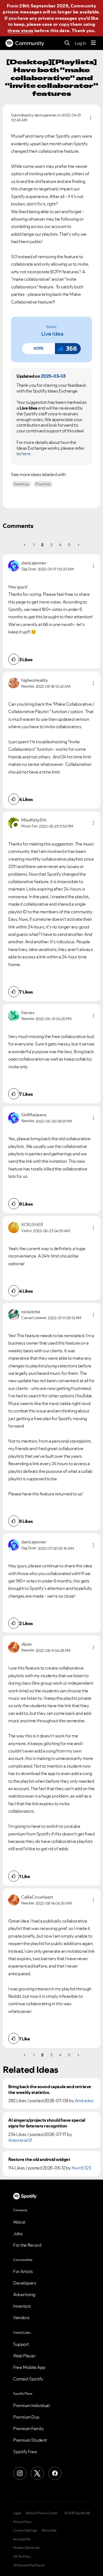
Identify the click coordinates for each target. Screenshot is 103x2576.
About (19, 2222)
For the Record (27, 2245)
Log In (80, 43)
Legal (17, 2513)
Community (30, 43)
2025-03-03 (53, 376)
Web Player (24, 2356)
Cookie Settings (25, 2530)
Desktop (21, 484)
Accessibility (22, 2539)
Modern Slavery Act (27, 2548)
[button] (38, 349)
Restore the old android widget (39, 2159)
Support (21, 2344)
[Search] (67, 43)
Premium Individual (31, 2405)
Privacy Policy (22, 2522)
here (26, 454)
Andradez (84, 2101)
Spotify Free (25, 2452)
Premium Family (28, 2428)
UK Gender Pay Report (29, 2565)
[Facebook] (55, 2473)
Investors (22, 2306)
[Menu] (93, 43)
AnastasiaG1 (20, 2140)
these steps (20, 30)
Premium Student (30, 2440)
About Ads (49, 2530)
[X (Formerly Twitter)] (37, 2473)
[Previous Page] (25, 545)
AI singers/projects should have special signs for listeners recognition (47, 2123)
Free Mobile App (29, 2367)
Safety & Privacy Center (42, 2513)
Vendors (21, 2318)
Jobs (18, 2233)
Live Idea (52, 334)
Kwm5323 (81, 2168)
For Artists (23, 2271)
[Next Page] (78, 545)
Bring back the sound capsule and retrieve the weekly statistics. (50, 2090)
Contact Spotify (28, 2379)
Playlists (43, 484)
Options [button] (91, 118)
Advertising (24, 2294)
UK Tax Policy (22, 2556)
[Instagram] (20, 2473)
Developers (25, 2283)
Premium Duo (26, 2417)
